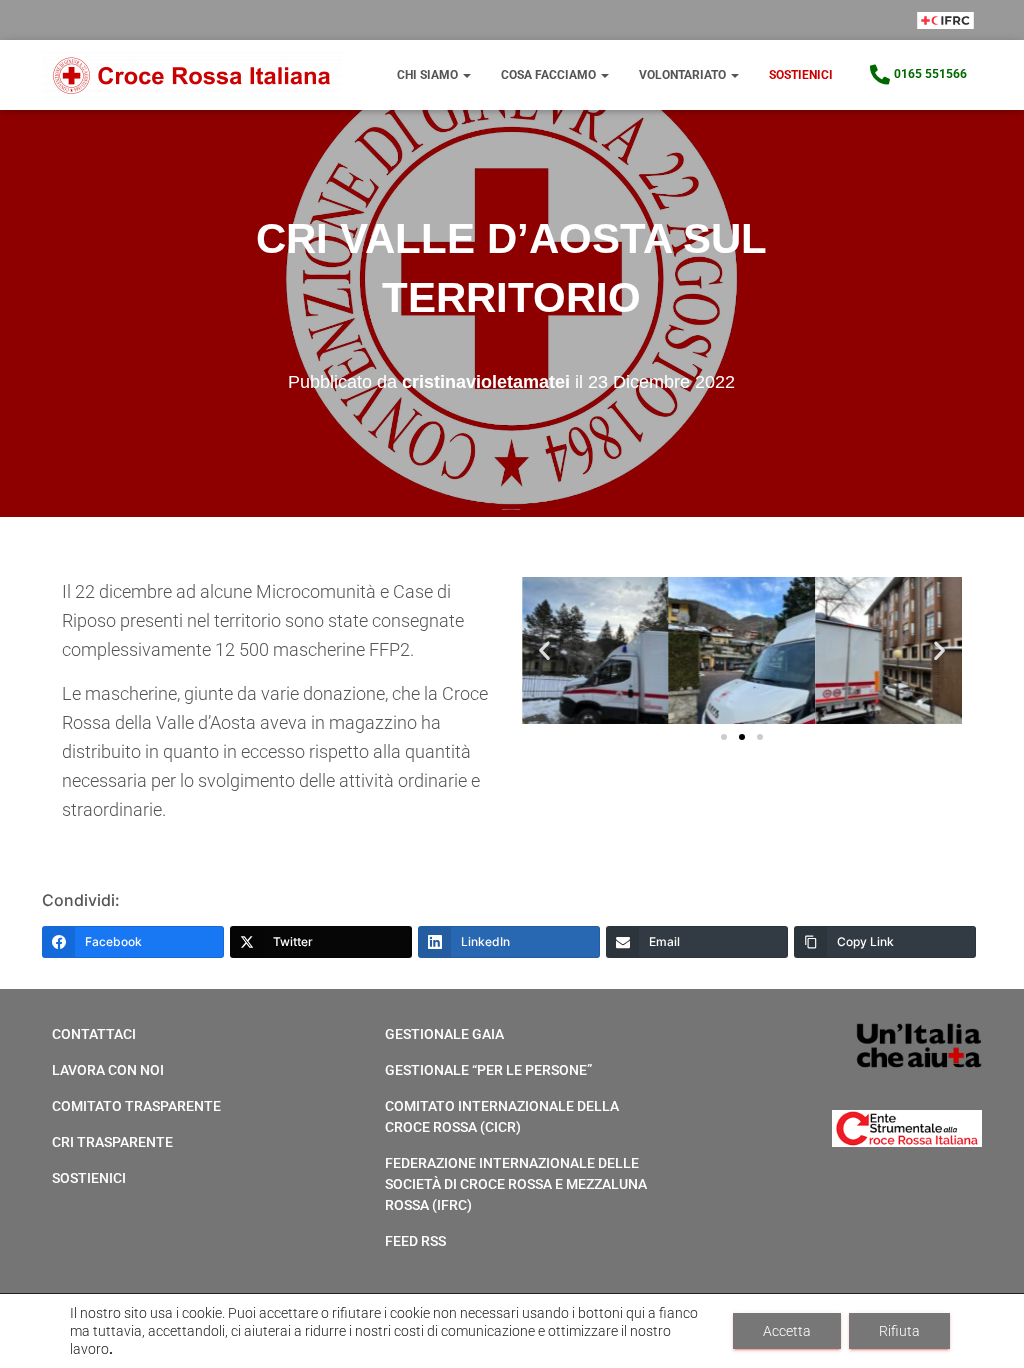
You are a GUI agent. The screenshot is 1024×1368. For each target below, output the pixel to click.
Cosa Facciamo (550, 75)
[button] (544, 650)
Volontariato (684, 75)
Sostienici (801, 75)
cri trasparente (112, 1142)
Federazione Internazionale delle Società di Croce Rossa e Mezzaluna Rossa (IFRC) (516, 1184)
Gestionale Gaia (444, 1034)
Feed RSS (415, 1241)
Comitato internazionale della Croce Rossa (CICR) (502, 1116)
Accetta (787, 1331)
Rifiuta (899, 1331)
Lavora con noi (108, 1070)
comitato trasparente (136, 1106)
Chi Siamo (429, 75)
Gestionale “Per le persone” (488, 1070)
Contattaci (94, 1034)
